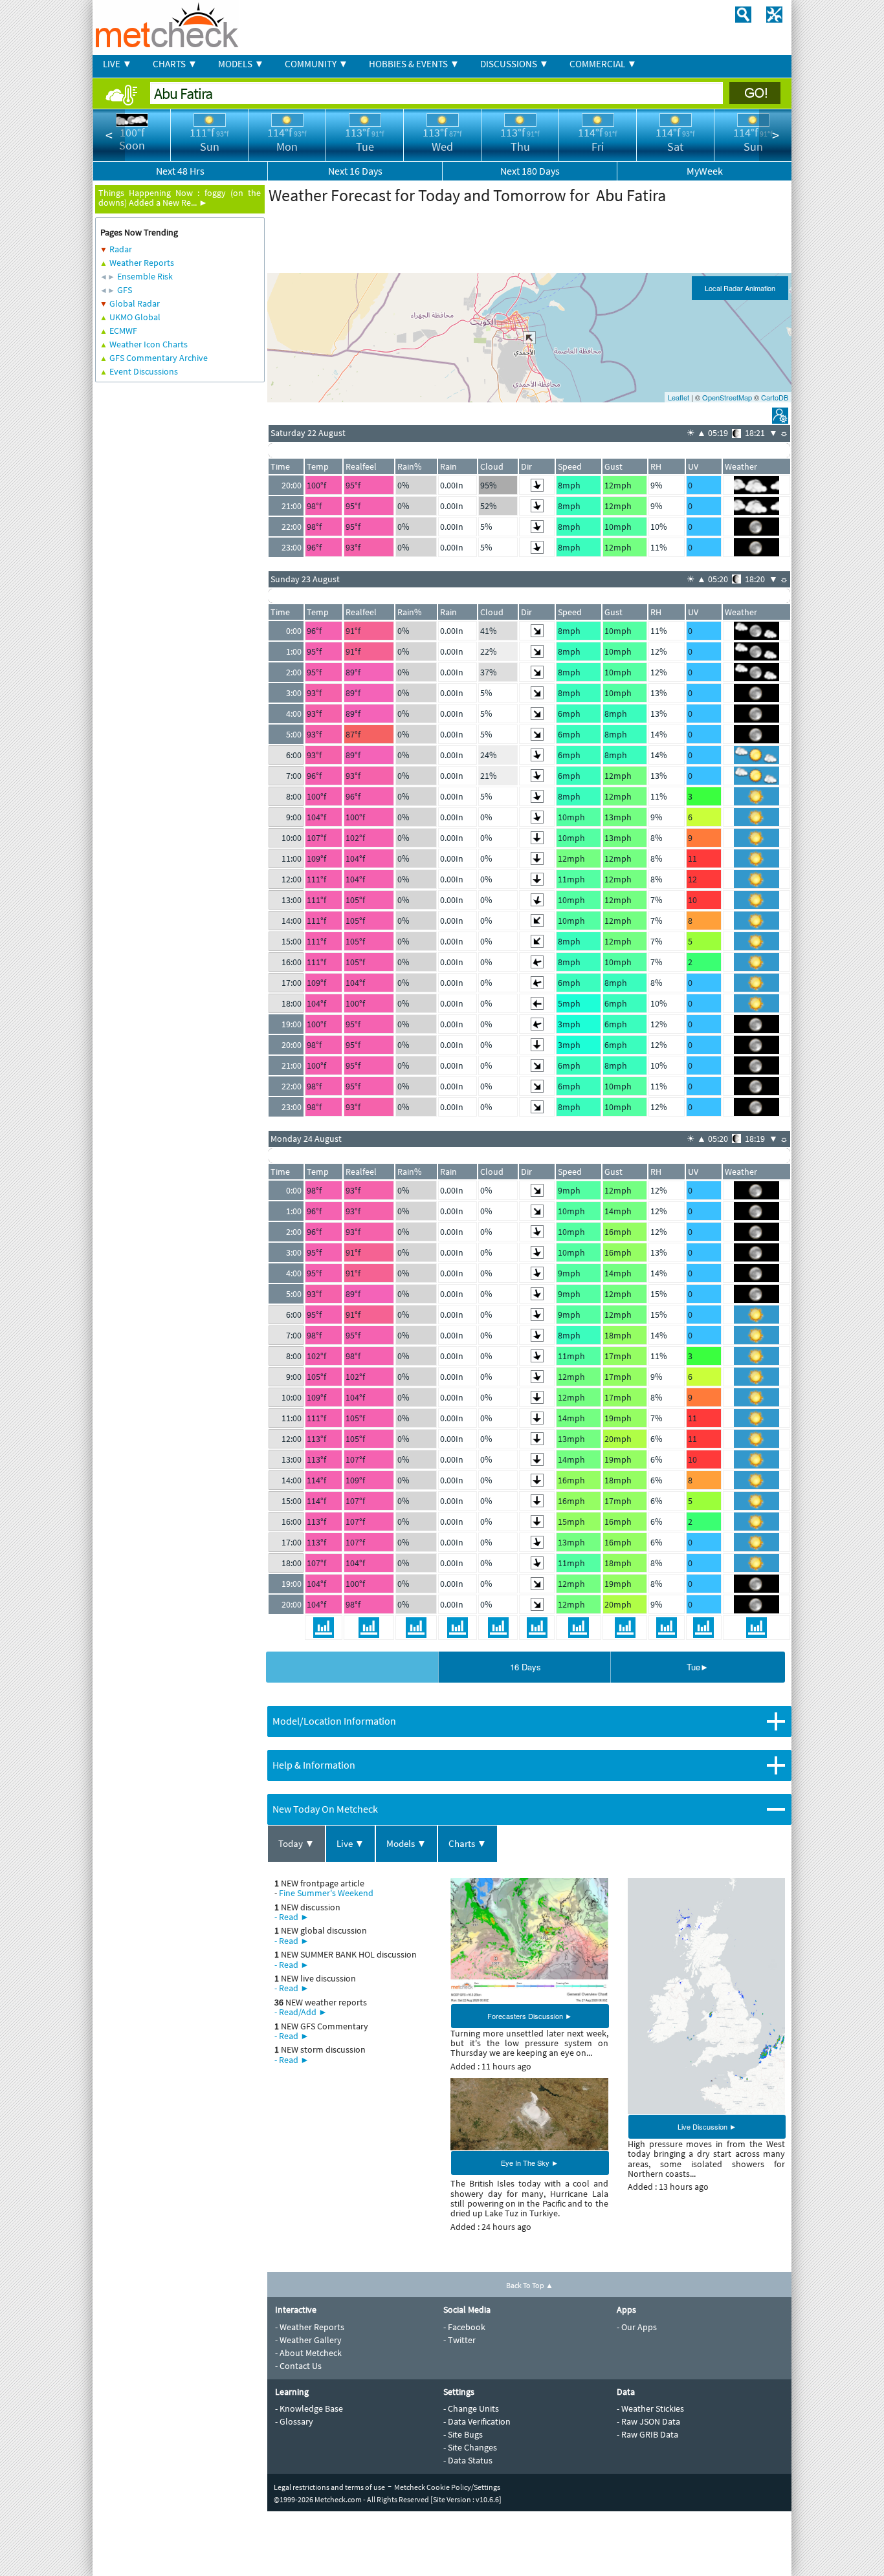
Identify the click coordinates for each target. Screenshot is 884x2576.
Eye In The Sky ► (530, 2163)
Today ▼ (296, 1843)
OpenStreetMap (727, 397)
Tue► (698, 1667)
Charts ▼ (468, 1843)
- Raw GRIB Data (647, 2434)
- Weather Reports (310, 2327)
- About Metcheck (308, 2353)
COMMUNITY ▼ (316, 64)
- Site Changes (470, 2447)
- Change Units (471, 2408)
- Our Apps (637, 2327)
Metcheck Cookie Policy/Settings (447, 2487)
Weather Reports (142, 263)
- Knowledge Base (309, 2408)
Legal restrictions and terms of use (329, 2487)
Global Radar (135, 303)
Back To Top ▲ (530, 2285)
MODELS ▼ (241, 64)
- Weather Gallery (308, 2340)
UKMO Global (135, 317)
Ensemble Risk (145, 276)
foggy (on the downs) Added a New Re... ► (180, 198)
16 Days (525, 1667)
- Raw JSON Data (648, 2421)
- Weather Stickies (650, 2408)
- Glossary (294, 2421)
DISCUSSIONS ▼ (514, 64)
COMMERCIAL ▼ (603, 64)
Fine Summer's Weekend (326, 1893)
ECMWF (123, 331)
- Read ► (292, 1917)
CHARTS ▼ (175, 64)
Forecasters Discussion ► (530, 2016)
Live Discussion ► (707, 2126)
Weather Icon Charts (149, 344)
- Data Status (468, 2460)
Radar (121, 249)
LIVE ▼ (117, 64)
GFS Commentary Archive (159, 358)
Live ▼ (350, 1843)
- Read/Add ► (301, 2012)
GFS (125, 290)
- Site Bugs (463, 2434)
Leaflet (679, 397)
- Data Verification (477, 2421)
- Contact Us (298, 2366)
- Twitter (459, 2340)
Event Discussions (144, 371)
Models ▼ (406, 1843)
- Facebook (464, 2327)
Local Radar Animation (740, 288)
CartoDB (775, 397)
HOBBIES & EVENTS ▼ (414, 64)
